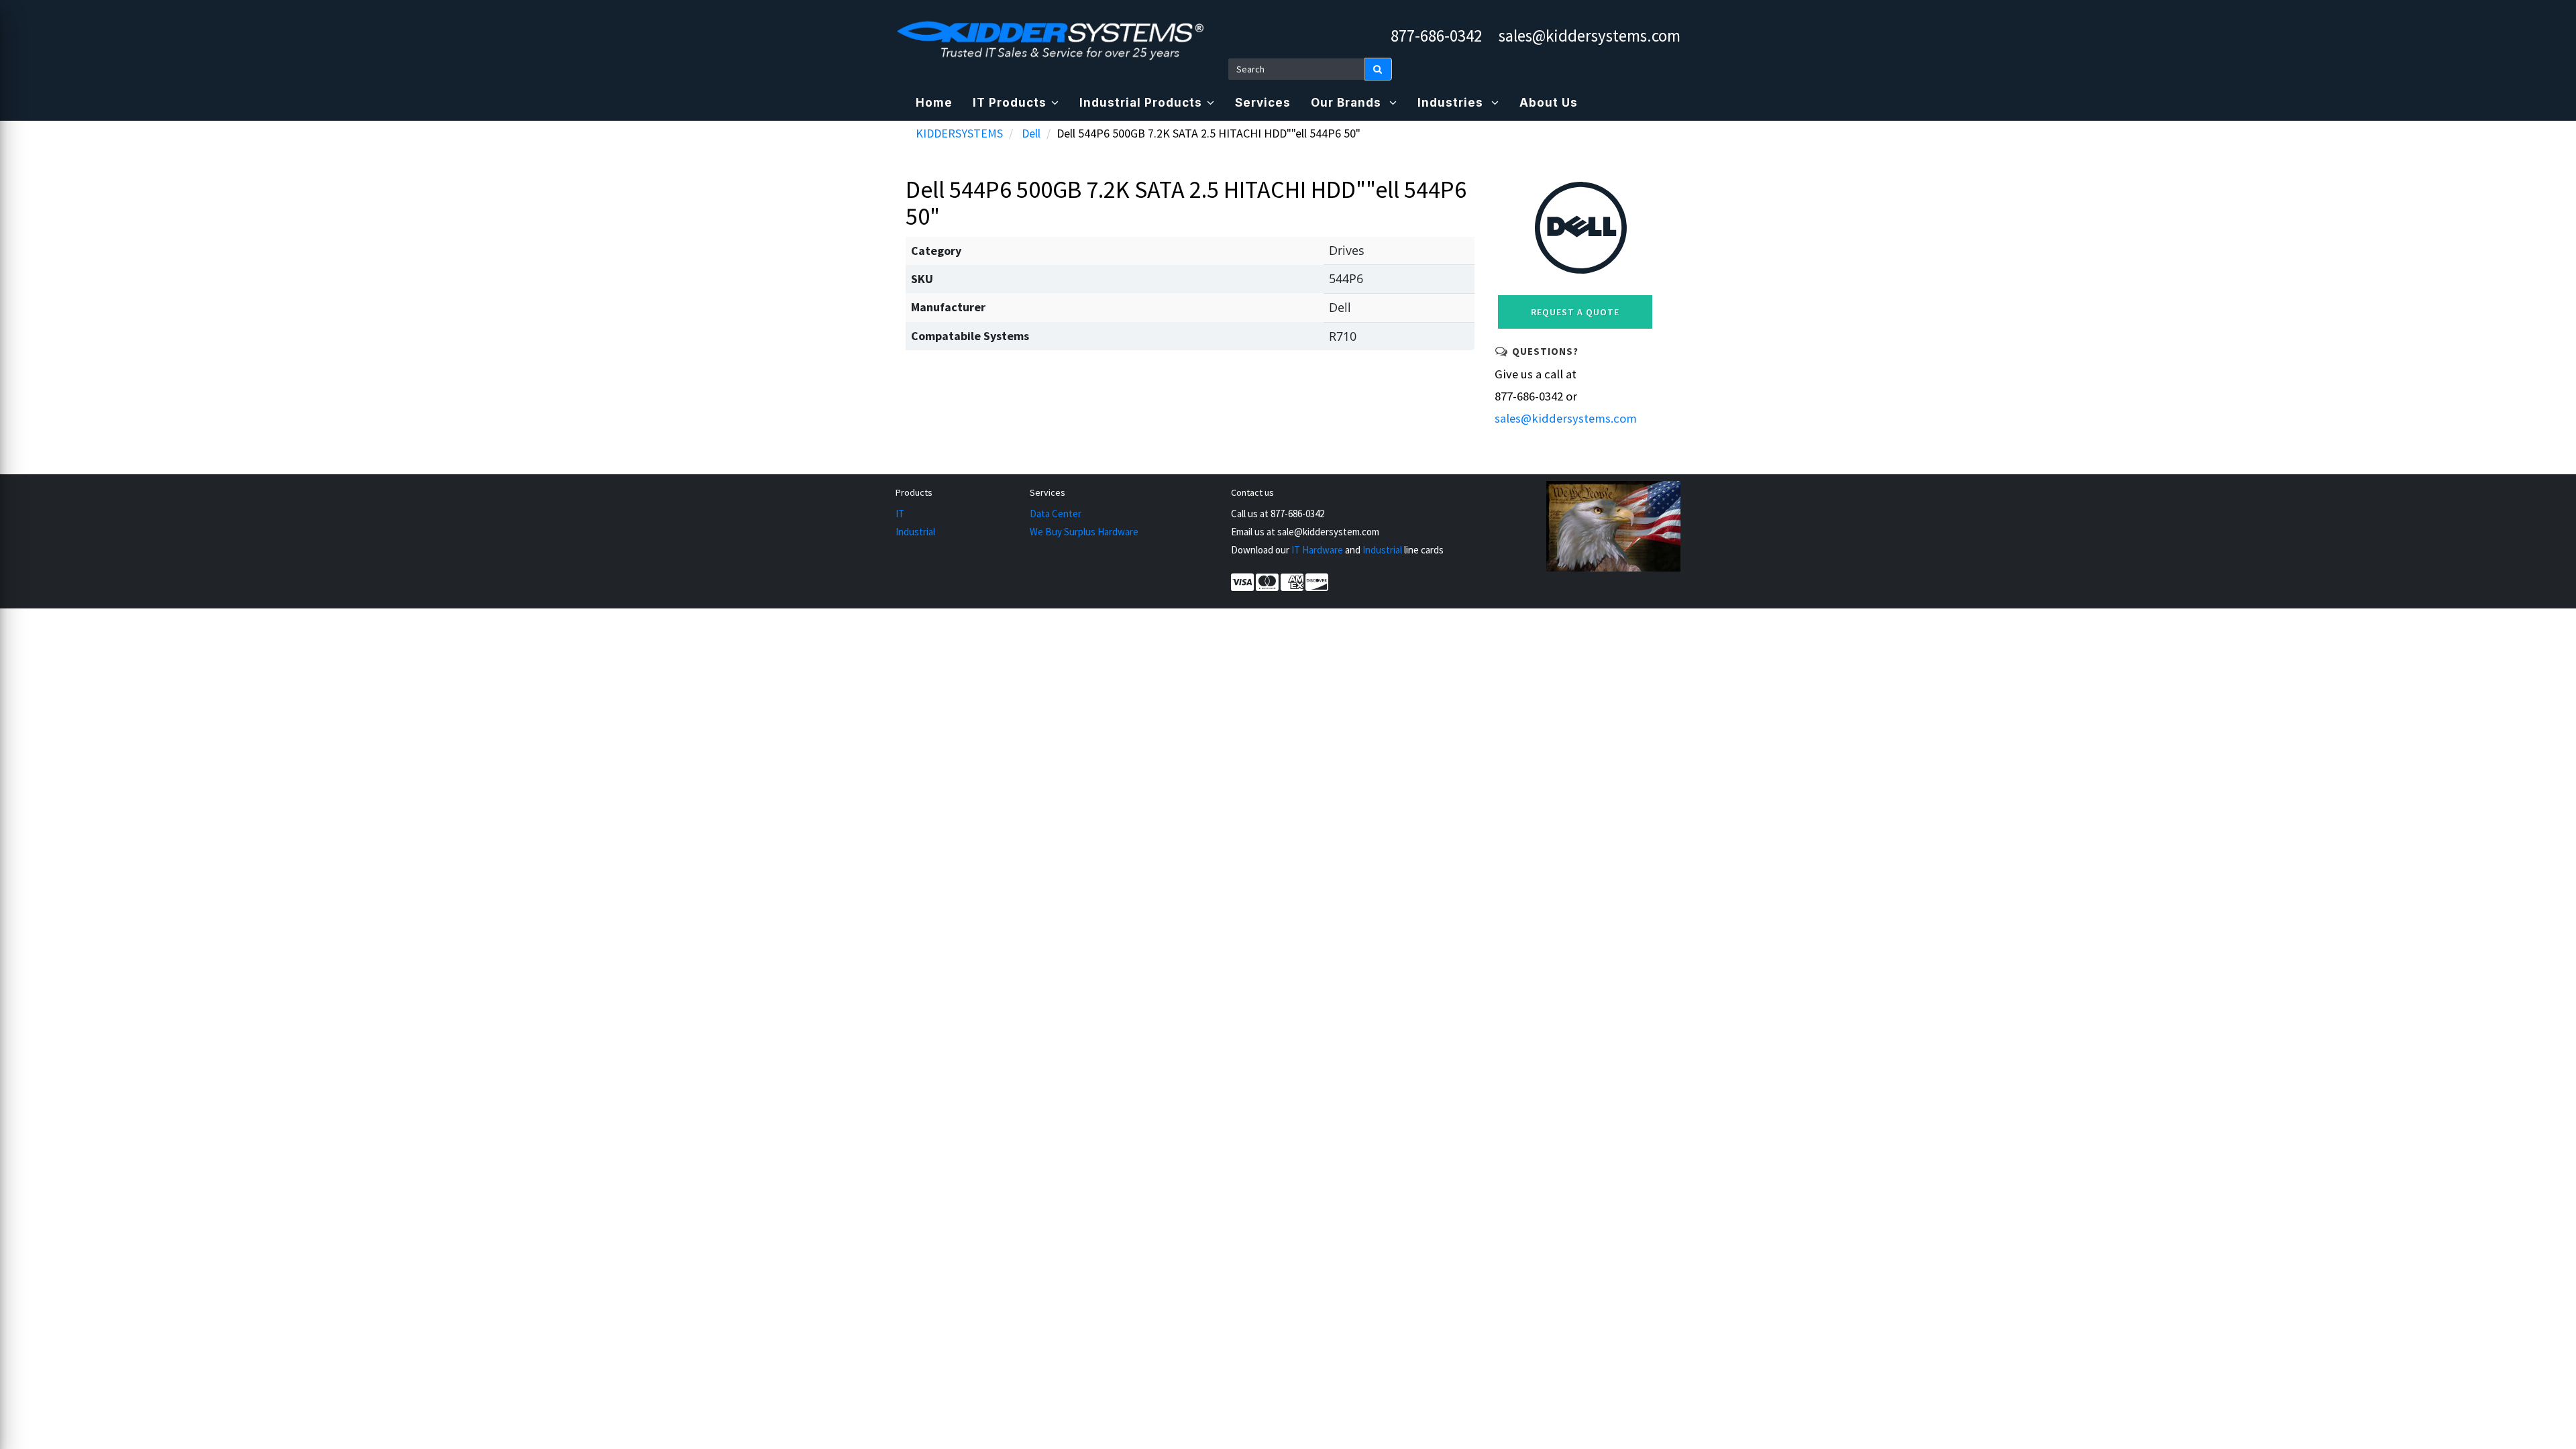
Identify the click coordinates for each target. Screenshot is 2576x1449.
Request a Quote (1575, 312)
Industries (1452, 103)
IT (900, 514)
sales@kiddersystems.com (1590, 36)
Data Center (1056, 514)
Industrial (915, 532)
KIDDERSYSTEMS (959, 133)
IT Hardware (1317, 550)
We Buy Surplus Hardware (1084, 532)
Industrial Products (1141, 103)
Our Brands (1348, 103)
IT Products (1010, 103)
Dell (1031, 133)
